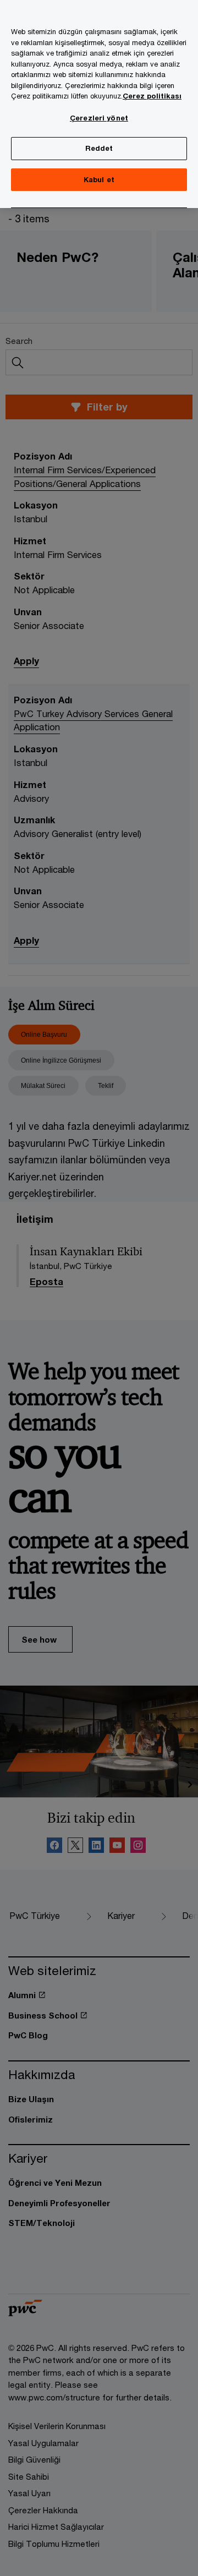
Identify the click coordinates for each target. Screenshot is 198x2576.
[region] (99, 104)
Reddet (99, 148)
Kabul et (99, 179)
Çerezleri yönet (99, 118)
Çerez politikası (152, 96)
